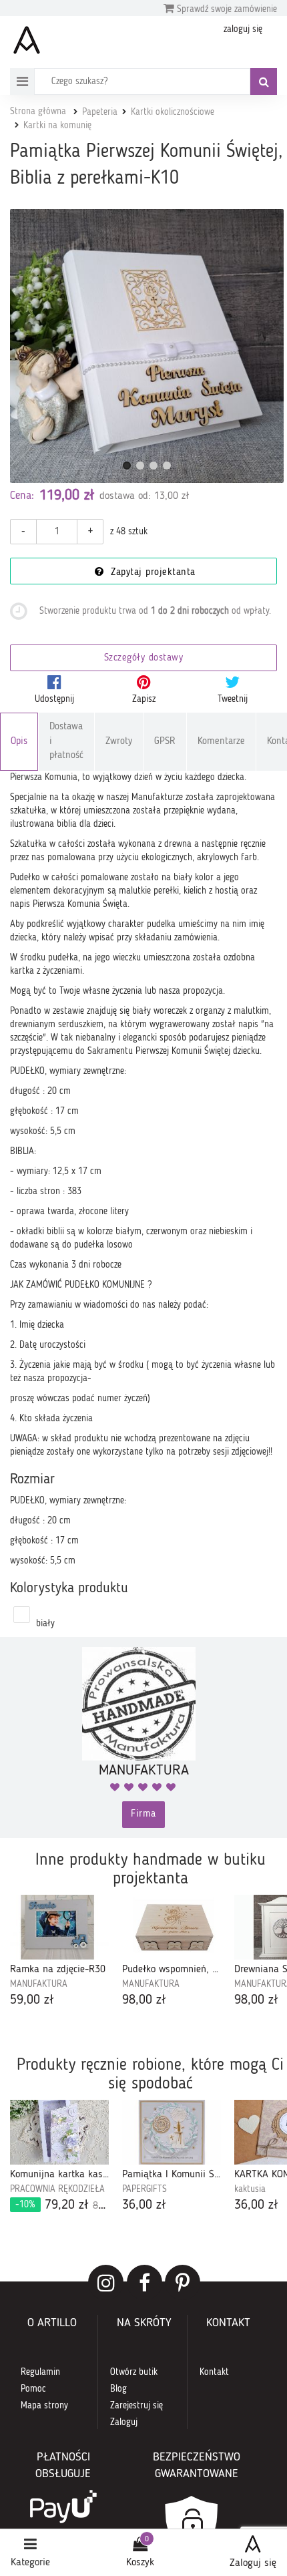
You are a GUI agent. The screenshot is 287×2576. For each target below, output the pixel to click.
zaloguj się (243, 29)
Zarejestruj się (136, 2406)
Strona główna (38, 112)
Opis (19, 742)
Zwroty (119, 742)
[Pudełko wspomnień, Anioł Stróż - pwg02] (172, 1927)
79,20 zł (62, 2205)
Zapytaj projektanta (152, 573)
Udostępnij (54, 699)
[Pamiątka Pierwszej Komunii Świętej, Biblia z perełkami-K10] (147, 346)
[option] (59, 1952)
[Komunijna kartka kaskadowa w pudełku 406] (59, 2132)
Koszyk (140, 2563)
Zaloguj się (253, 2563)
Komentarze (221, 742)
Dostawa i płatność (66, 741)
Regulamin (40, 2372)
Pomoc (33, 2389)
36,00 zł (144, 2205)
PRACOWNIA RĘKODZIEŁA (57, 2189)
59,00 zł (32, 2000)
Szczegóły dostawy (144, 658)
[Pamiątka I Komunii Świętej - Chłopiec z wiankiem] (172, 2132)
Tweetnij (233, 699)
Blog (118, 2389)
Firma (143, 1814)
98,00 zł (144, 2000)
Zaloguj (124, 2422)
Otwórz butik (134, 2372)
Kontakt (214, 2372)
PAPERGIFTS (145, 2189)
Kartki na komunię (57, 126)
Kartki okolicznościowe (173, 112)
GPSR (165, 742)
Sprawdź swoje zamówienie (226, 9)
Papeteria (100, 112)
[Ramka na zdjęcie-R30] (59, 1927)
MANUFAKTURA (39, 1984)
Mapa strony (44, 2406)
